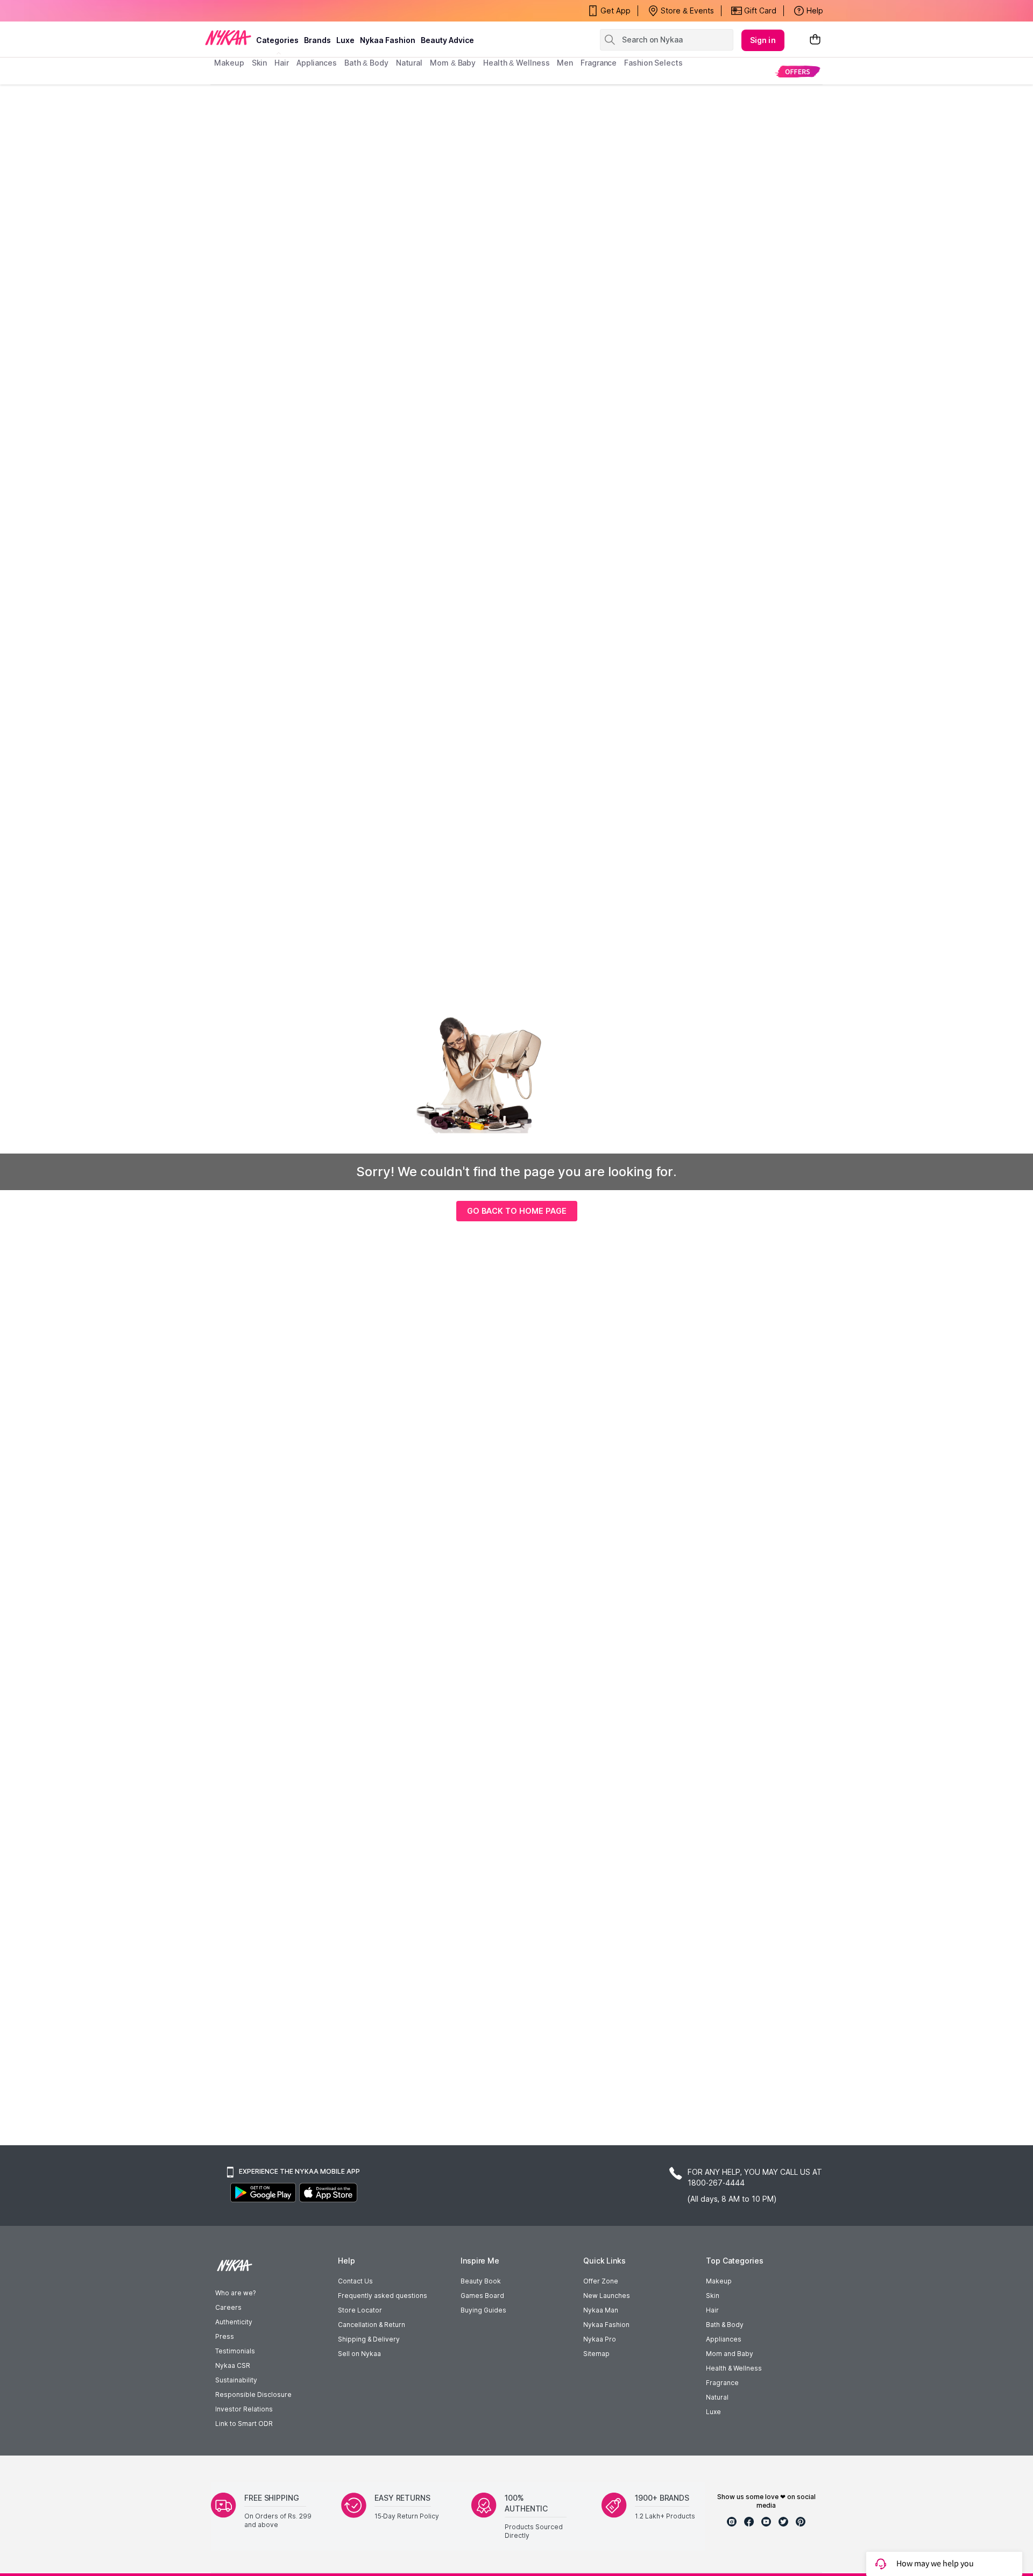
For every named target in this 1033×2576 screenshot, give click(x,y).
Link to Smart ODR (244, 2424)
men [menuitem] (565, 63)
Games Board (482, 2296)
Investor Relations (244, 2409)
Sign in (763, 40)
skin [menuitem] (260, 63)
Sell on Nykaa (359, 2354)
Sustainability (236, 2380)
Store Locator (360, 2310)
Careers (228, 2307)
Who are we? (235, 2293)
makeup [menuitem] (229, 63)
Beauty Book (481, 2281)
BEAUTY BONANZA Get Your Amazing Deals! (301, 11)
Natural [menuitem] (409, 63)
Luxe (713, 2412)
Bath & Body (725, 2325)
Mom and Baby (730, 2354)
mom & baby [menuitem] (453, 63)
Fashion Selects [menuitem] (653, 63)
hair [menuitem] (282, 63)
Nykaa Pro (600, 2339)
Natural (717, 2397)
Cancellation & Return (372, 2325)
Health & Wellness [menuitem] (516, 63)
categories (277, 40)
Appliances (724, 2339)
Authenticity (234, 2322)
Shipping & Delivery (369, 2339)
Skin (713, 2296)
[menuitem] (798, 71)
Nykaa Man (601, 2310)
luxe (345, 40)
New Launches (607, 2296)
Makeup (719, 2281)
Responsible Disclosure (253, 2394)
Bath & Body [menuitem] (366, 63)
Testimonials (235, 2351)
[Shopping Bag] (815, 40)
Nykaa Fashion (388, 40)
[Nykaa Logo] (228, 37)
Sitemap (596, 2354)
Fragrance (722, 2383)
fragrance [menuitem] (599, 63)
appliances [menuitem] (317, 63)
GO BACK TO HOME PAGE (517, 1211)
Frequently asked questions (383, 2296)
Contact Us (355, 2281)
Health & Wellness (734, 2368)
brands (317, 40)
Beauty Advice (447, 40)
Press (225, 2336)
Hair (712, 2310)
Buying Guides (483, 2310)
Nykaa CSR (233, 2365)
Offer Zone (601, 2281)
